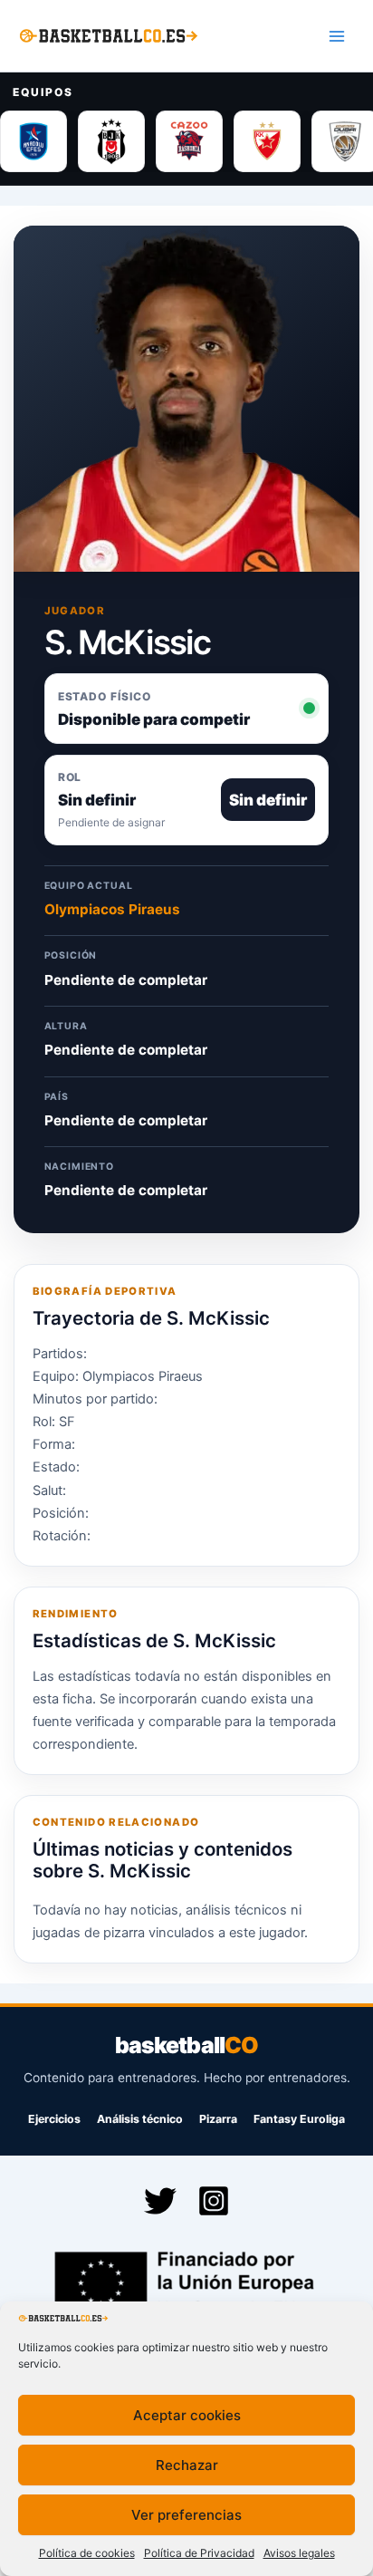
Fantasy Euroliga (299, 2119)
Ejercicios (54, 2119)
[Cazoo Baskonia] (189, 141)
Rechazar (187, 2465)
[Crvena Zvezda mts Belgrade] (267, 141)
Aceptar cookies (187, 2415)
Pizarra (218, 2119)
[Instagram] (214, 2201)
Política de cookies (87, 2553)
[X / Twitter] (160, 2201)
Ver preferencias (186, 2515)
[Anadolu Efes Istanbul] (33, 141)
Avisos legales (299, 2553)
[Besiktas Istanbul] (111, 141)
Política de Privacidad (199, 2553)
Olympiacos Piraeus (112, 909)
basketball (186, 2045)
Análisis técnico (140, 2119)
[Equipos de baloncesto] (186, 141)
